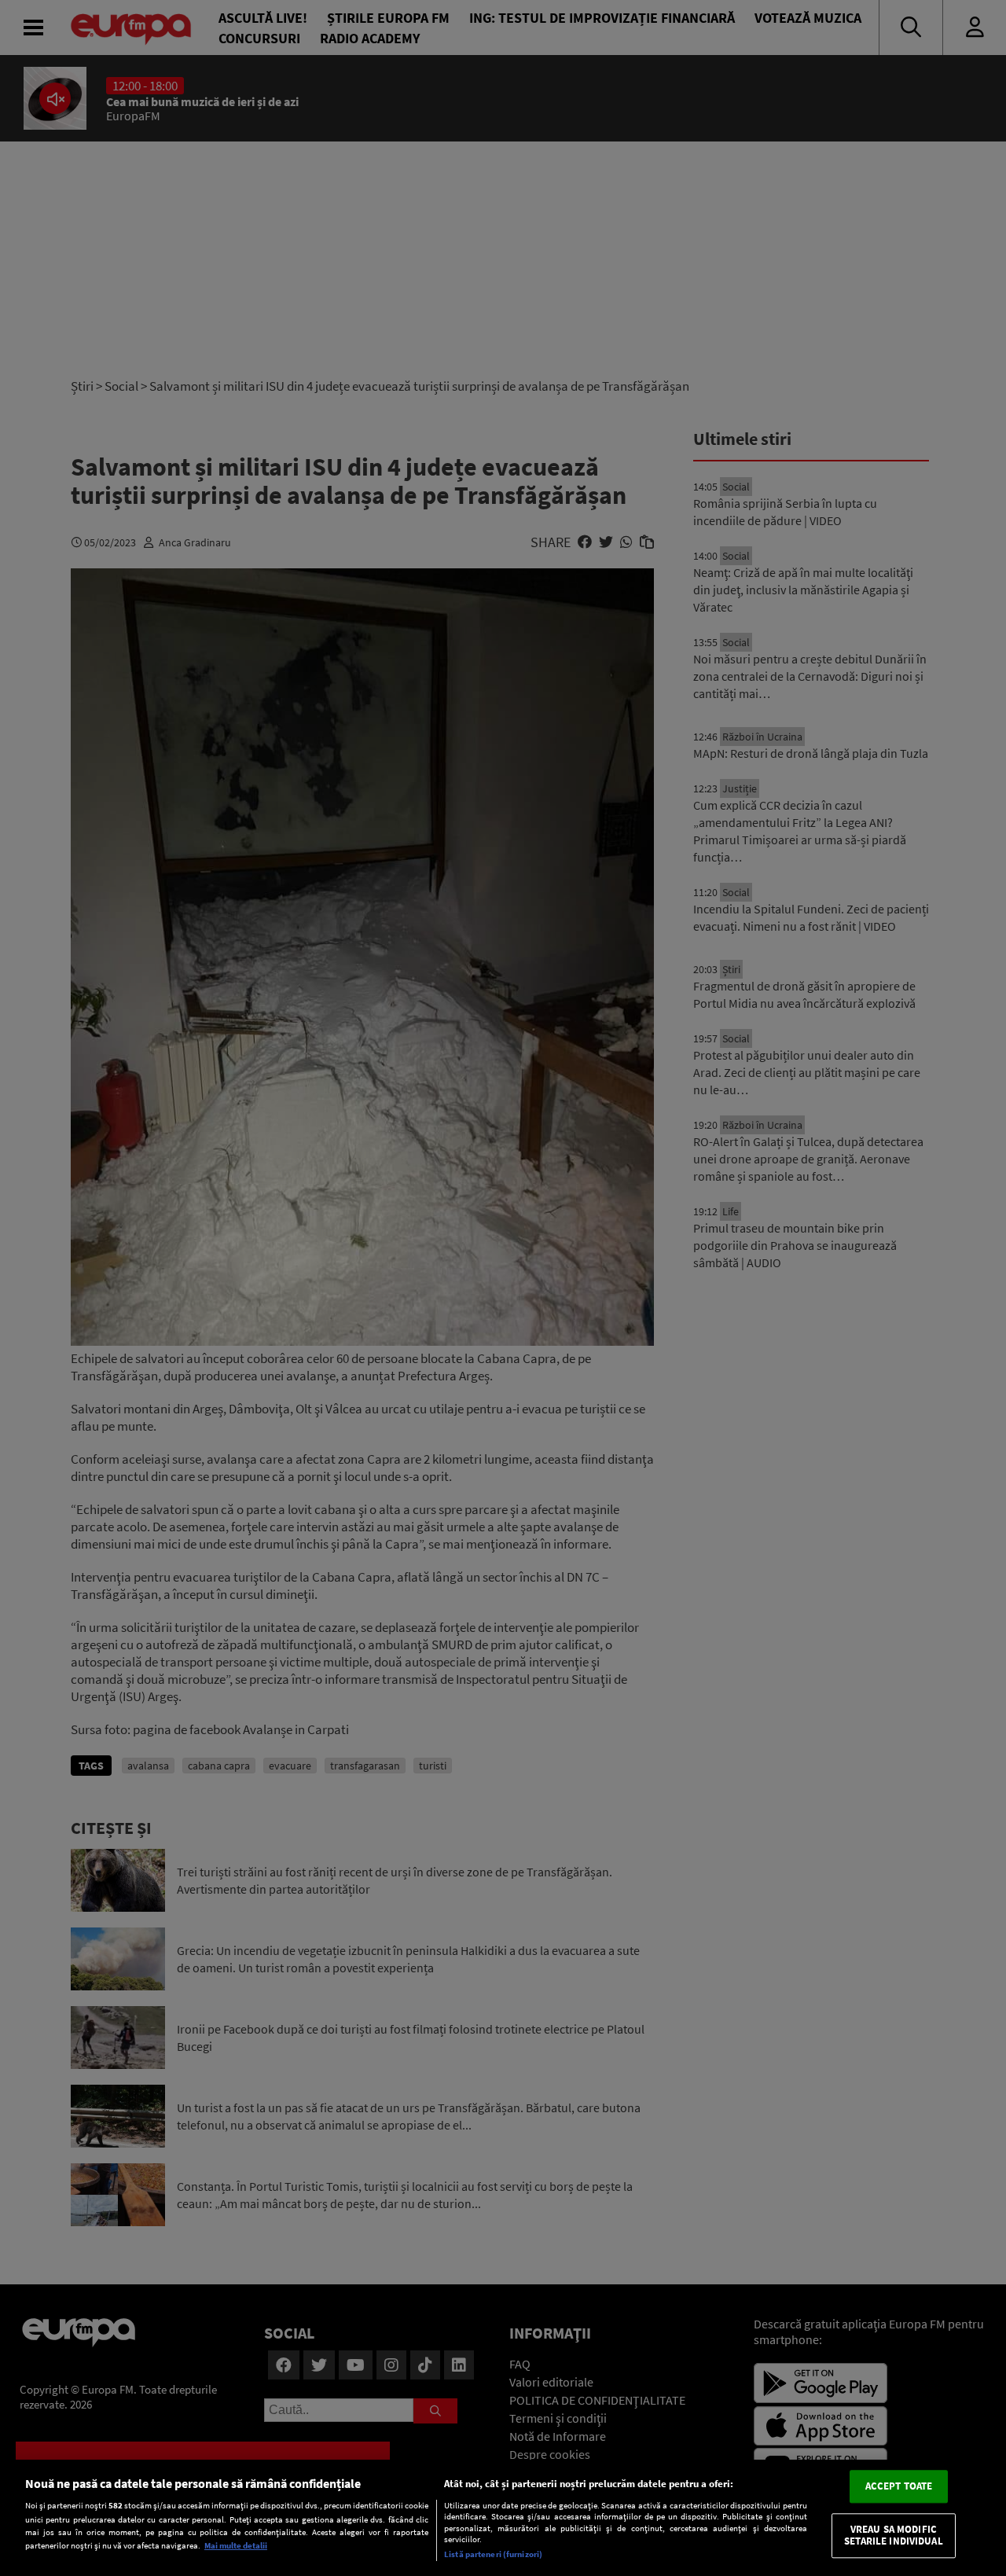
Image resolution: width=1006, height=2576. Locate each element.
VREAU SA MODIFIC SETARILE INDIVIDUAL (893, 2536)
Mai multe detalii (236, 2545)
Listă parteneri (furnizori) (493, 2554)
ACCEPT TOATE (899, 2486)
